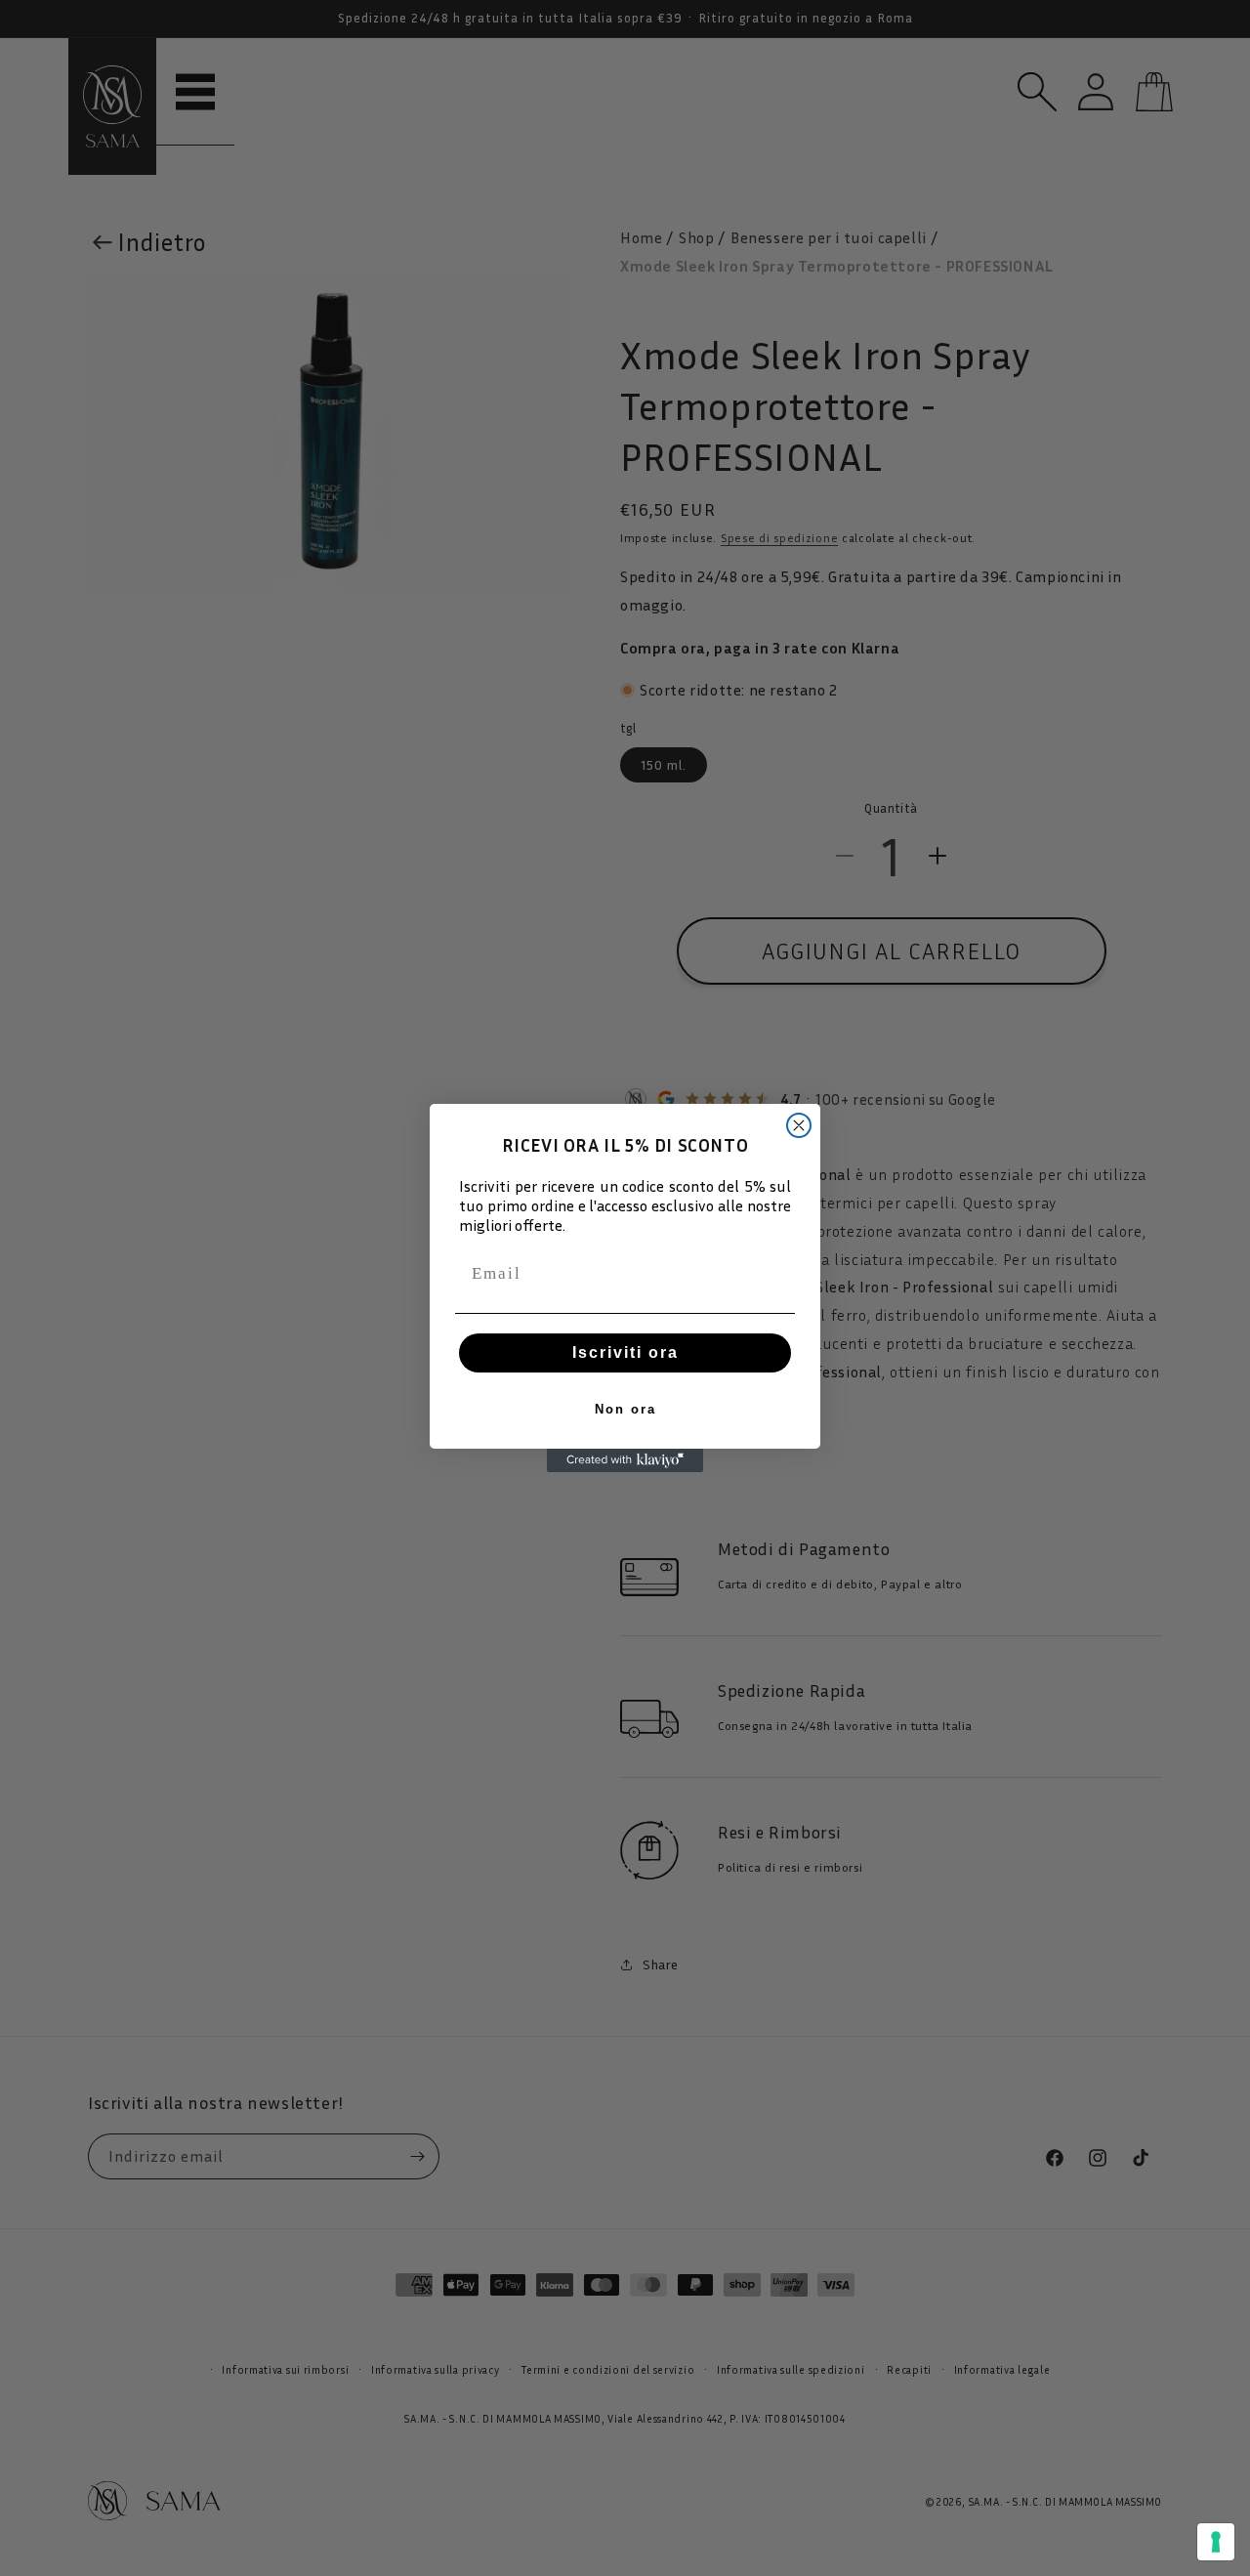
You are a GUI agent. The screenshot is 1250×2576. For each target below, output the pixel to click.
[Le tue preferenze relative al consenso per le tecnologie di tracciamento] (1216, 2542)
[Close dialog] (799, 1125)
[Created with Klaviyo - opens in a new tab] (625, 1460)
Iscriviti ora (625, 1352)
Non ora (625, 1409)
